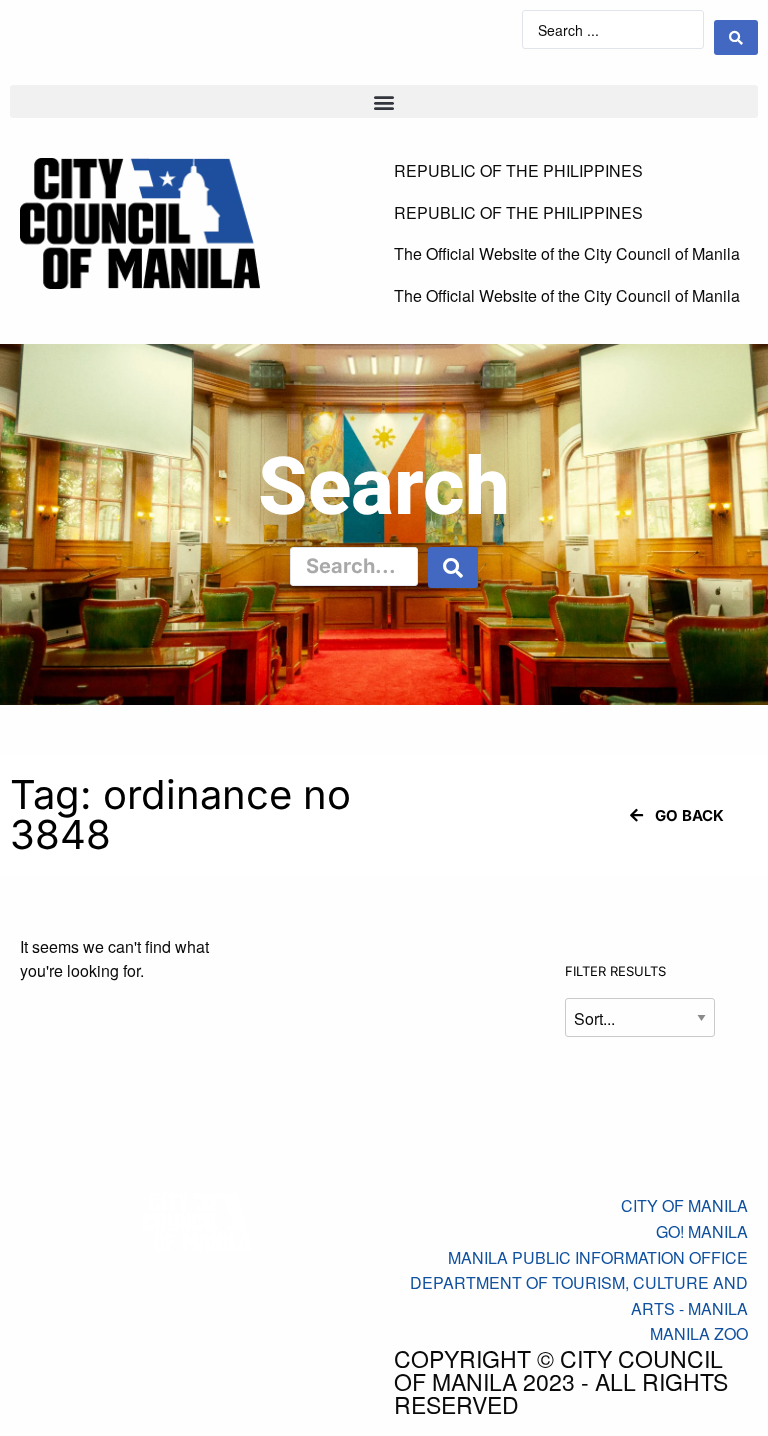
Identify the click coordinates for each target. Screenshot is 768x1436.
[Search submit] (736, 37)
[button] (384, 101)
